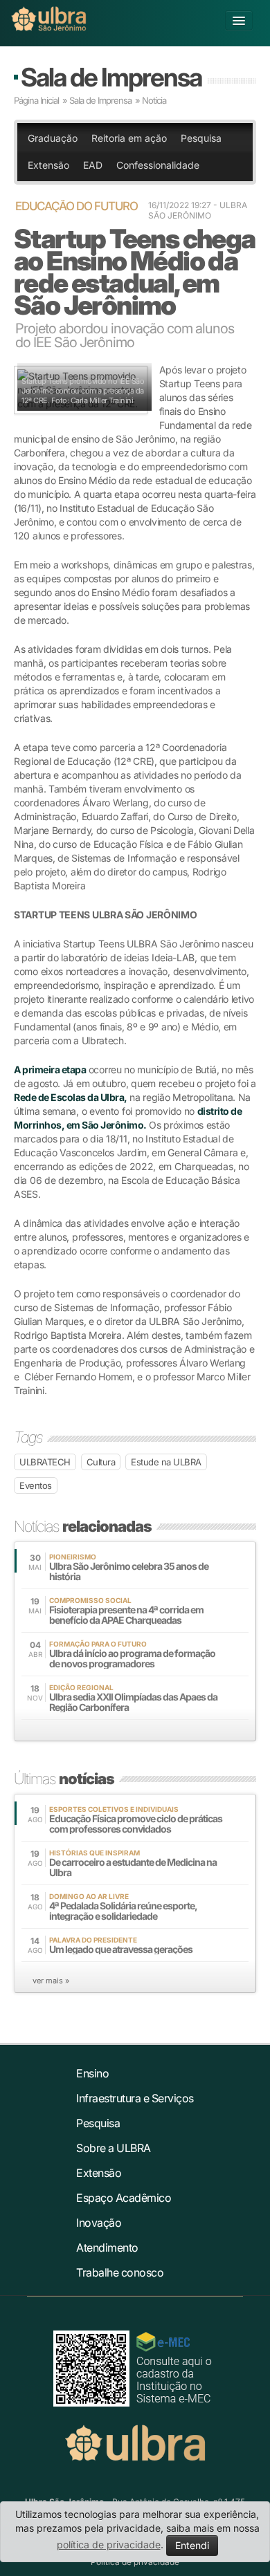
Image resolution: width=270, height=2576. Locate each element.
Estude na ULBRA (166, 1462)
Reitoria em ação (129, 138)
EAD (93, 165)
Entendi (192, 2545)
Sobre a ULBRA (114, 2148)
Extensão (48, 165)
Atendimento (107, 2248)
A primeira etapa (50, 1069)
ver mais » (51, 1981)
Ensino (92, 2073)
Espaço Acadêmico (124, 2198)
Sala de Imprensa (111, 77)
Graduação (53, 138)
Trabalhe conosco (120, 2272)
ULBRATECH (45, 1462)
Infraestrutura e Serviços (135, 2098)
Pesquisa (201, 138)
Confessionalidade (158, 165)
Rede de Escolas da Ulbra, (71, 1097)
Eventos (36, 1485)
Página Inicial (36, 100)
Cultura (101, 1462)
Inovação (99, 2223)
